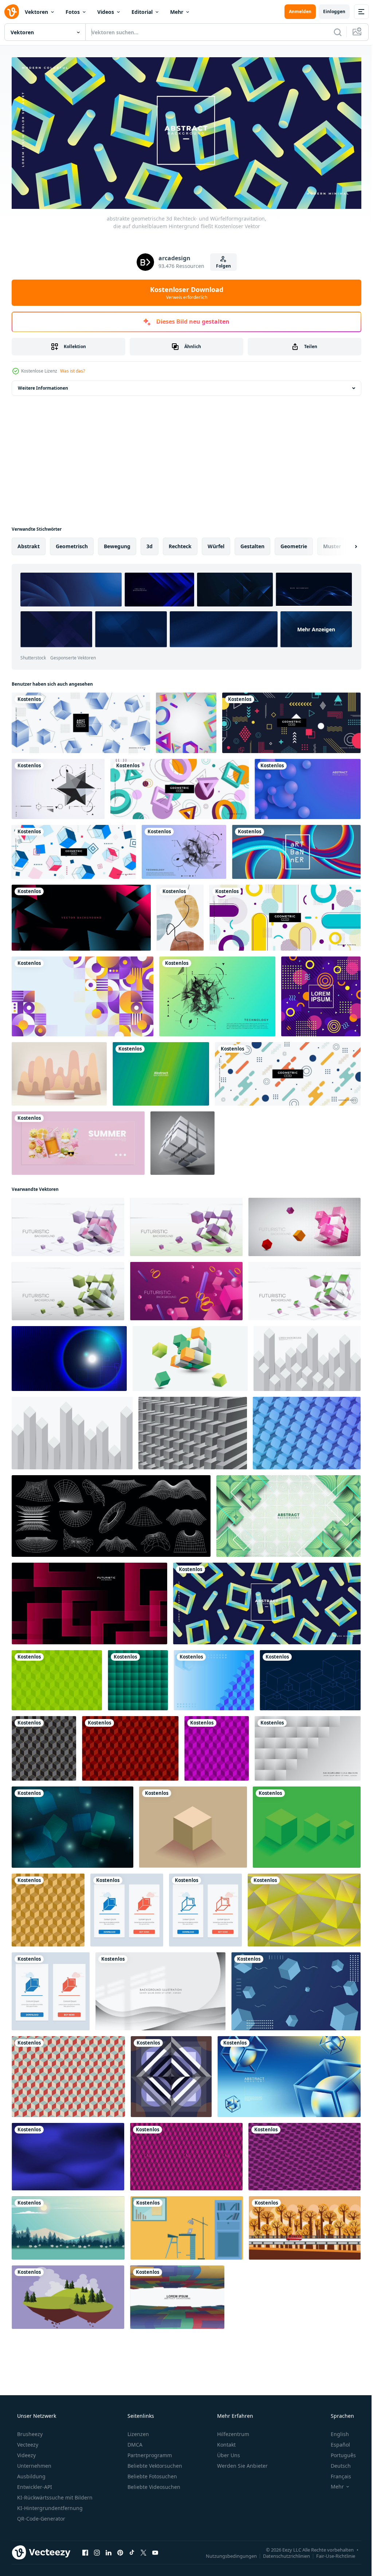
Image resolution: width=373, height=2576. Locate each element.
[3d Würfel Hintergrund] (186, 2154)
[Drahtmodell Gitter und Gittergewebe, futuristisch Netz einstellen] (111, 1514)
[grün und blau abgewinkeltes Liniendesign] (161, 1072)
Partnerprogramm (149, 2453)
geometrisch (72, 544)
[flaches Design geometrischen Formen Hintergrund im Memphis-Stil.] (291, 721)
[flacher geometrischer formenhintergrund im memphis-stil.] (285, 915)
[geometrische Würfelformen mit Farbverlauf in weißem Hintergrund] (81, 721)
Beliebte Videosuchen (153, 2484)
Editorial (142, 12)
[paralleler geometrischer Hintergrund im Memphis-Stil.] (288, 1072)
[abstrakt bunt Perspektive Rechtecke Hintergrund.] (177, 2295)
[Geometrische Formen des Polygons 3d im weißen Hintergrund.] (180, 787)
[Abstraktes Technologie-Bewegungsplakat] (217, 994)
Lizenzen (138, 2431)
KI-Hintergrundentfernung (49, 2505)
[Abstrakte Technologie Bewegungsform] (58, 787)
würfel (216, 544)
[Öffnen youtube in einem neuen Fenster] (155, 2550)
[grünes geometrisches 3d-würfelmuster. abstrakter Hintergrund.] (57, 1678)
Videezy (26, 2453)
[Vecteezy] (12, 12)
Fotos (73, 12)
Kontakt (226, 2442)
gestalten (252, 544)
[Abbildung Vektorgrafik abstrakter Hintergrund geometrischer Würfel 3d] (296, 1989)
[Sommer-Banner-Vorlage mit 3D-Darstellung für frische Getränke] (78, 1141)
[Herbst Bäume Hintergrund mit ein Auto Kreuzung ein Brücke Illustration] (305, 2226)
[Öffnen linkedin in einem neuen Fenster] (109, 2550)
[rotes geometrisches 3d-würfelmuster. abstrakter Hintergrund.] (130, 1746)
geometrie (294, 544)
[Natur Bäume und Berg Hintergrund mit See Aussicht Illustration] (68, 2226)
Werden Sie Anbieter (242, 2463)
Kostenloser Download (184, 290)
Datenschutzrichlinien (281, 2553)
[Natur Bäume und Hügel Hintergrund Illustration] (68, 2295)
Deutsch (336, 2463)
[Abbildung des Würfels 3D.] (182, 1141)
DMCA (134, 2442)
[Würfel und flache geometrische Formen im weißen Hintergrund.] (74, 850)
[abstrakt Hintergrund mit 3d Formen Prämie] (288, 1514)
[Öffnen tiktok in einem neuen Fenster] (132, 2550)
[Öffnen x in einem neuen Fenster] (144, 2550)
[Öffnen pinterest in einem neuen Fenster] (120, 2550)
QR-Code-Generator (40, 2516)
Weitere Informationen (43, 386)
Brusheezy (29, 2431)
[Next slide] (344, 544)
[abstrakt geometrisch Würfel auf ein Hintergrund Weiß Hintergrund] (190, 1356)
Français (336, 2474)
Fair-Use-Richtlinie (330, 2553)
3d (150, 544)
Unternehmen (34, 2463)
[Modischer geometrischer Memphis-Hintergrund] (321, 994)
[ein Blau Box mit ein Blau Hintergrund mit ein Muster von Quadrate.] (310, 1678)
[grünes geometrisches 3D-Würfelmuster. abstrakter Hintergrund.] (138, 1678)
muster (332, 544)
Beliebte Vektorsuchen (154, 2463)
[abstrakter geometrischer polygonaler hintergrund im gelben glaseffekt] (304, 1908)
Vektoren (36, 12)
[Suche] (332, 32)
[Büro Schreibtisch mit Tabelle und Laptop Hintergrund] (187, 2226)
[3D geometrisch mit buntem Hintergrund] (186, 721)
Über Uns (228, 2453)
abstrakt (29, 544)
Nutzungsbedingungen (226, 2553)
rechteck (180, 544)
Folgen (221, 264)
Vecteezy (27, 2442)
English (335, 2431)
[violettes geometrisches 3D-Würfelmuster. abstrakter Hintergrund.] (217, 1746)
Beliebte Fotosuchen (152, 2474)
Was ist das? (72, 369)
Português (339, 2453)
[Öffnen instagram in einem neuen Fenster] (97, 2550)
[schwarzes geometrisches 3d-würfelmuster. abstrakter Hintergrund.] (44, 1746)
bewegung (117, 544)
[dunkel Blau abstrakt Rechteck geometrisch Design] (171, 2074)
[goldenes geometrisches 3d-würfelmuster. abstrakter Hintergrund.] (48, 1908)
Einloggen (329, 11)
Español (336, 2442)
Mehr (177, 12)
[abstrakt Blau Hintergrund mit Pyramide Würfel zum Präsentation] (214, 1678)
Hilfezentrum (232, 2431)
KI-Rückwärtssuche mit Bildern (54, 2495)
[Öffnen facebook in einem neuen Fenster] (85, 2550)
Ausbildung (31, 2474)
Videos (106, 12)
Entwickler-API (34, 2484)
